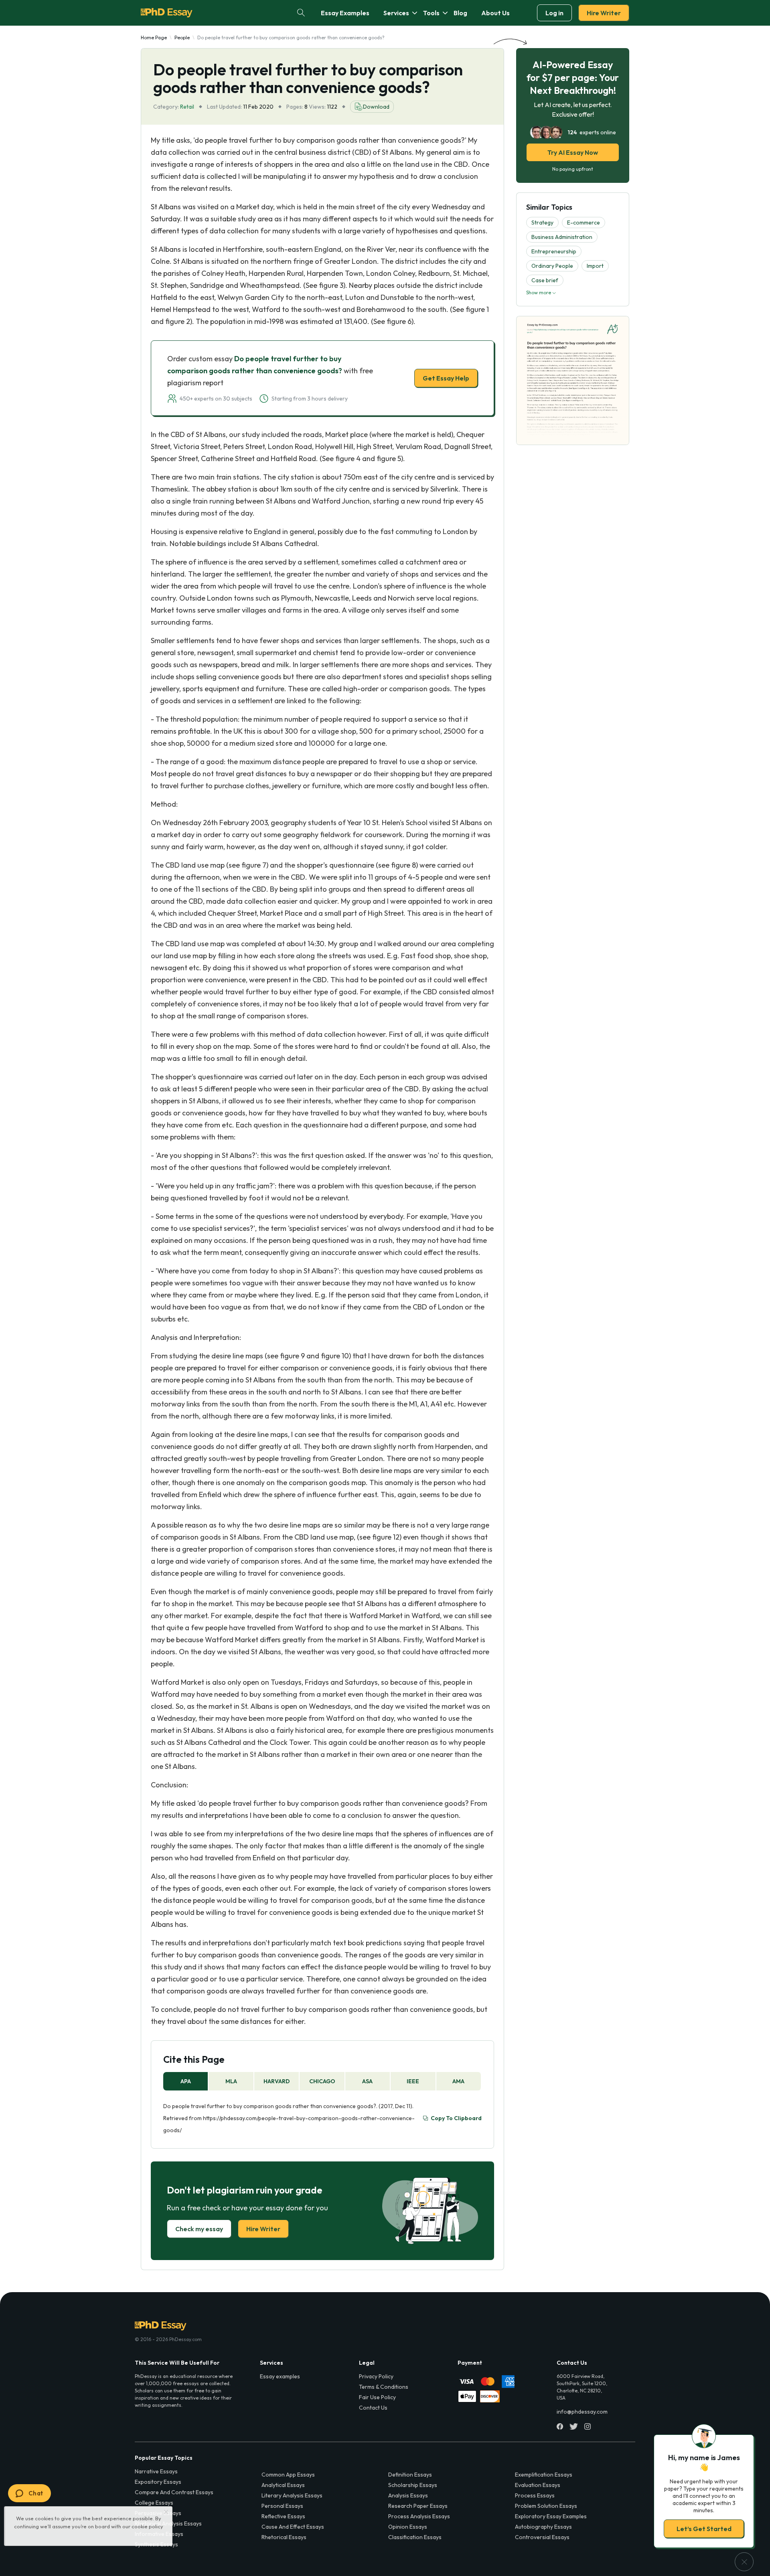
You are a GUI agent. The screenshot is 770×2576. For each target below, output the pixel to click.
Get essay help (270, 1344)
